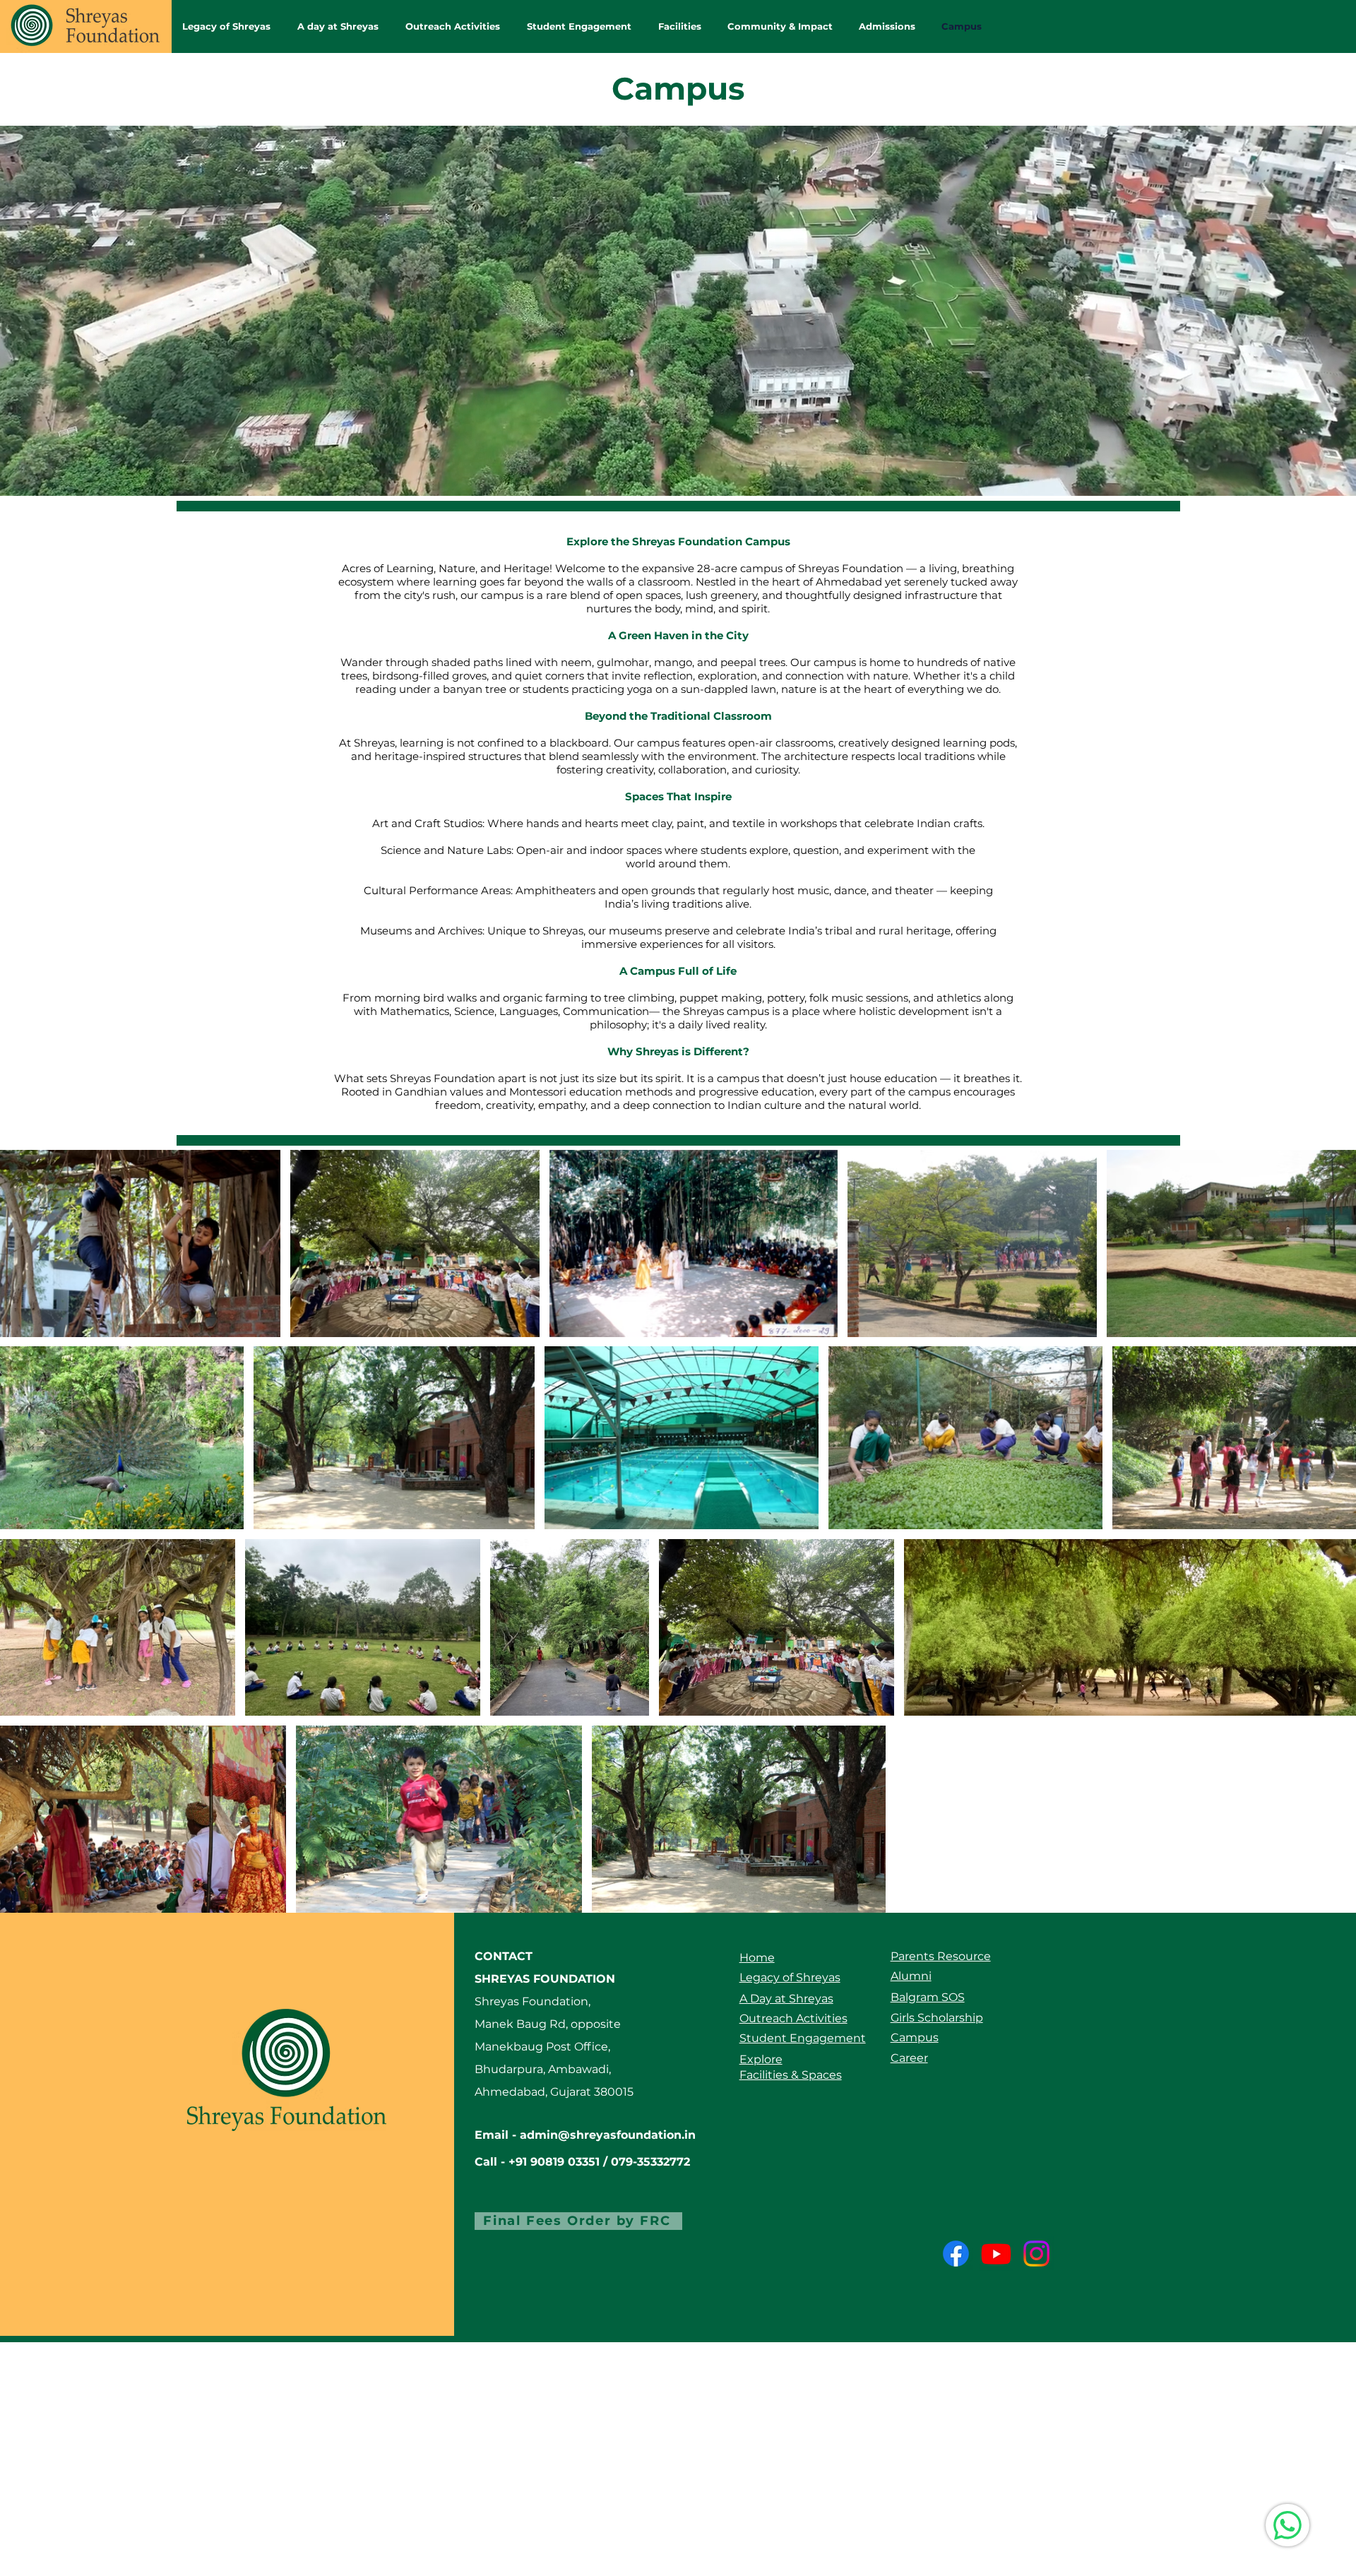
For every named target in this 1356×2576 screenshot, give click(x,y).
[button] (341, 26)
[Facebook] (956, 2254)
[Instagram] (1036, 2254)
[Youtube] (996, 2254)
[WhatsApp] (1287, 2525)
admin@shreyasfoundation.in (608, 2135)
